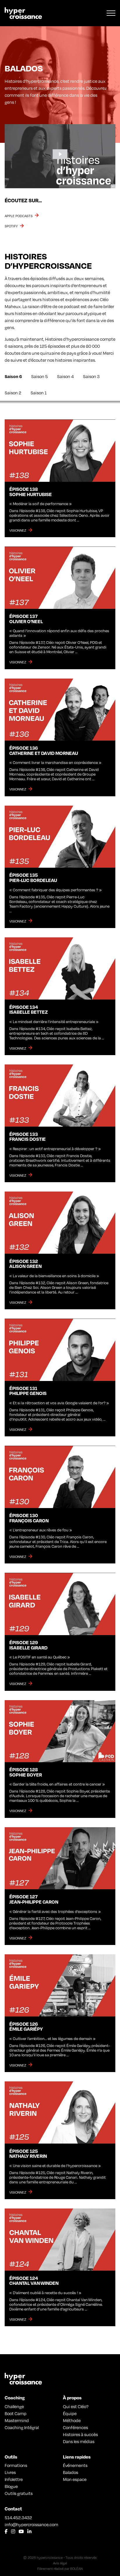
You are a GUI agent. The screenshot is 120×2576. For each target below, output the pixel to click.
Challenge (14, 2406)
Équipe (70, 2413)
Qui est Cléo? (76, 2406)
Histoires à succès (80, 2434)
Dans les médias (79, 2441)
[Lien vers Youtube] (21, 2531)
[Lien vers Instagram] (13, 2531)
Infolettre (14, 2479)
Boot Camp (16, 2413)
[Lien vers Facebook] (6, 2531)
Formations (16, 2465)
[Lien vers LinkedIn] (29, 2531)
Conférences (75, 2427)
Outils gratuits (19, 2493)
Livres (10, 2472)
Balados (70, 2472)
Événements (75, 2465)
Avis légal (60, 2563)
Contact (13, 2509)
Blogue (11, 2486)
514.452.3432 (18, 2517)
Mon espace (75, 2479)
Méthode (72, 2420)
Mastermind (17, 2420)
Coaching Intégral (22, 2427)
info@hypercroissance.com (31, 2524)
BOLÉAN (76, 2568)
